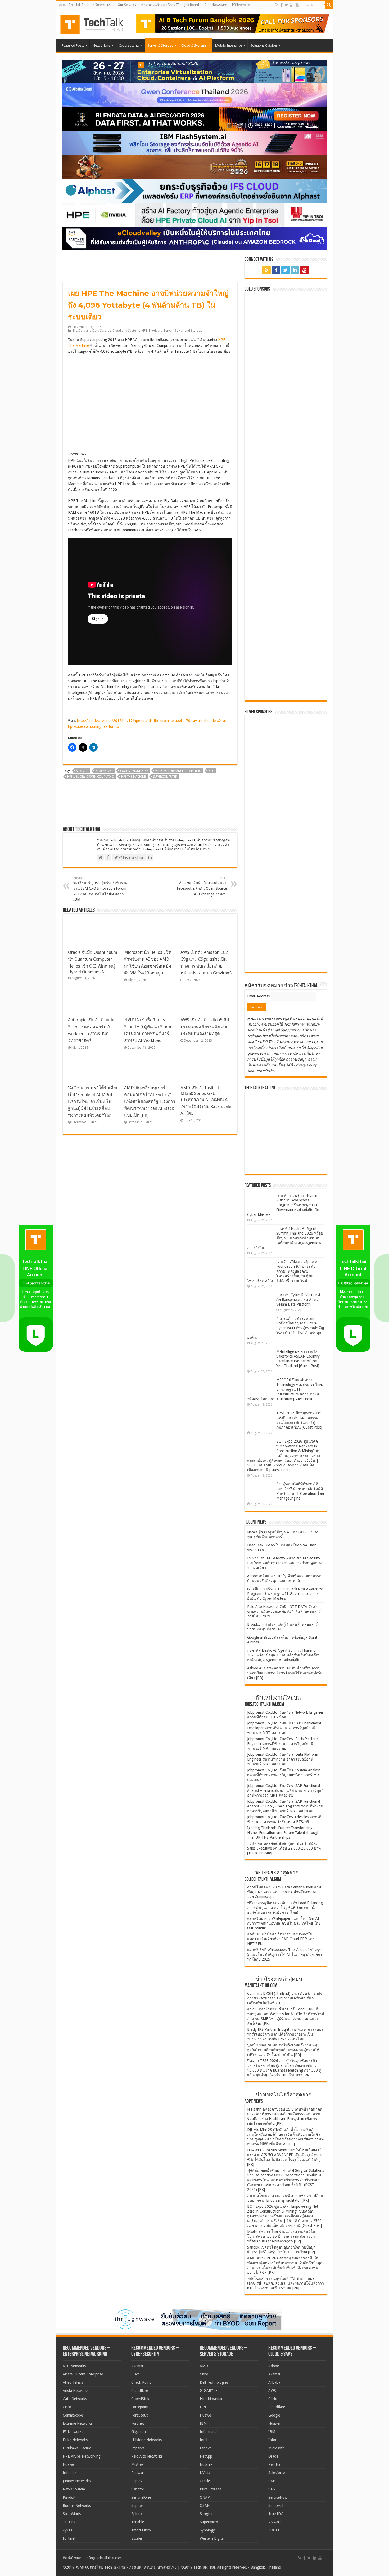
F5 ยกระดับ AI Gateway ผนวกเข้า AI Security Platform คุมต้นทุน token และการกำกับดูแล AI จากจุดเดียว (285, 1563)
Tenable (138, 2522)
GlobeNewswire (216, 5)
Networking (101, 45)
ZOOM (274, 2530)
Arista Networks (76, 2391)
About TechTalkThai (74, 5)
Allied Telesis (73, 2382)
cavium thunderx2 (134, 771)
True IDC (276, 2514)
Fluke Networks (75, 2440)
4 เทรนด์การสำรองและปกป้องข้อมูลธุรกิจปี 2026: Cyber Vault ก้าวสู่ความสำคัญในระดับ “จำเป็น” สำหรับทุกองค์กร (286, 1328)
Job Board (192, 5)
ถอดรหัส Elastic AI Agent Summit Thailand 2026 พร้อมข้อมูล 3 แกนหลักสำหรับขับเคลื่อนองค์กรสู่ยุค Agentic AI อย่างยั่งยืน (285, 1238)
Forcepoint (140, 2407)
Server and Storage (188, 331)
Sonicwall (276, 2506)
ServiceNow (278, 2497)
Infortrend (208, 2432)
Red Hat (275, 2464)
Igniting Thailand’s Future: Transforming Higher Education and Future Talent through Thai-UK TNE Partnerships (283, 1833)
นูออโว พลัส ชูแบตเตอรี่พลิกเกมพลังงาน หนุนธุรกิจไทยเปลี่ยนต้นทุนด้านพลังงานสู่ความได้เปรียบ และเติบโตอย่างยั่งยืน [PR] (284, 2050)
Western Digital (212, 2538)
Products (155, 331)
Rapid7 (137, 2481)
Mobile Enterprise (229, 45)
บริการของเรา (103, 5)
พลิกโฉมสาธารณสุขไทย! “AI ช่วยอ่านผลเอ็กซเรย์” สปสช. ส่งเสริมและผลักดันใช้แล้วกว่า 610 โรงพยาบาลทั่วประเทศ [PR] (286, 2283)
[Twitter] (286, 5)
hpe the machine (134, 777)
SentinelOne (141, 2497)
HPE (145, 331)
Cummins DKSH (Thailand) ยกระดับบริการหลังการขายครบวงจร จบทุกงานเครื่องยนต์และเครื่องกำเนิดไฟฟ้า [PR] (285, 1998)
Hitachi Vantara (212, 2399)
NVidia (205, 2473)
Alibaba (274, 2382)
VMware (275, 2522)
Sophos (137, 2506)
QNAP (205, 2497)
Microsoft (276, 2448)
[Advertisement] (287, 935)
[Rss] (277, 5)
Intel (203, 2440)
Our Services (127, 5)
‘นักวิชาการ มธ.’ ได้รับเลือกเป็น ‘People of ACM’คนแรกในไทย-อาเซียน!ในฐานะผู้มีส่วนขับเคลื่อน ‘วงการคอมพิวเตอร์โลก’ (93, 1101)
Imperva (138, 2448)
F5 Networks (73, 2432)
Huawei (69, 2464)
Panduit (69, 2497)
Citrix (273, 2399)
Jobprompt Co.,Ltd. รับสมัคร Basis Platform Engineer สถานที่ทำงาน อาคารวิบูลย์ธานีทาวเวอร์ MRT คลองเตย (283, 1744)
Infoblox (70, 2473)
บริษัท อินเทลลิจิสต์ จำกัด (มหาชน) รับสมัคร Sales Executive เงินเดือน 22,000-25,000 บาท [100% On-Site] (284, 1848)
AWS (272, 2391)
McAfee (137, 2464)
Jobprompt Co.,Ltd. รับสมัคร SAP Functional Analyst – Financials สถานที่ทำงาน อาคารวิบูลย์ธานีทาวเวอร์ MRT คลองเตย (285, 1790)
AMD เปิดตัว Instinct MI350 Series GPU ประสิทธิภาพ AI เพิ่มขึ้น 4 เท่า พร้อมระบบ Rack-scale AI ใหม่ (206, 1101)
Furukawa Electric (77, 2448)
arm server (104, 771)
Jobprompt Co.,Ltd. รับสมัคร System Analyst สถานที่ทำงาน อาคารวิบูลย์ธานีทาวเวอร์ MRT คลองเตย (284, 1775)
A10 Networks (74, 2366)
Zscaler (137, 2538)
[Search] (329, 5)
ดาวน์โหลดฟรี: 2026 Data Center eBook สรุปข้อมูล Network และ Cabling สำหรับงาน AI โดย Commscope (284, 1892)
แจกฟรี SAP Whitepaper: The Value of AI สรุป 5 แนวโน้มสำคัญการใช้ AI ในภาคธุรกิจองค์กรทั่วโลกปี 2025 (285, 1954)
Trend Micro (141, 2530)
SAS (272, 2489)
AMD (204, 2366)
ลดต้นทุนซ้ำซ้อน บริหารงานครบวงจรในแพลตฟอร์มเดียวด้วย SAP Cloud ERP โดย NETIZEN (281, 1939)
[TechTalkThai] (98, 23)
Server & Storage (160, 45)
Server (168, 331)
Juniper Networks (77, 2481)
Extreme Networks (78, 2423)
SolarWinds (72, 2514)
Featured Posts (73, 45)
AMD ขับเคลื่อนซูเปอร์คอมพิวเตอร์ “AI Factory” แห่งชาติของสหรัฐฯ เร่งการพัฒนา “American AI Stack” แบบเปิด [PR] (150, 1101)
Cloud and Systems (126, 331)
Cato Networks (75, 2399)
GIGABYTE (209, 2391)
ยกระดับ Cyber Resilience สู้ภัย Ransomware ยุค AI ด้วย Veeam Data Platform (298, 1300)
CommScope (73, 2415)
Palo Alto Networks (147, 2456)
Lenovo (206, 2448)
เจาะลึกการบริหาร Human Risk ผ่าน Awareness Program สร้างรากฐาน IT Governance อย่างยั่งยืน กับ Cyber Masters (283, 1205)
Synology (207, 2530)
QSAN (205, 2506)
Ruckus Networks (77, 2506)
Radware (138, 2473)
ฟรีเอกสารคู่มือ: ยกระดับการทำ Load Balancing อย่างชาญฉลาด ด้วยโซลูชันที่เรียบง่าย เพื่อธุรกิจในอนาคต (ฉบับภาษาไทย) (285, 1908)
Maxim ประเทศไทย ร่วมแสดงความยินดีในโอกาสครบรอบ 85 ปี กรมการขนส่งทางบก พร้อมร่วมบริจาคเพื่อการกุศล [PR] (281, 2236)
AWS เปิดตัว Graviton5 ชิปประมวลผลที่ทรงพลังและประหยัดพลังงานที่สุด (205, 1027)
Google (274, 2415)
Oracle (205, 2481)
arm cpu (82, 771)
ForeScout (139, 2415)
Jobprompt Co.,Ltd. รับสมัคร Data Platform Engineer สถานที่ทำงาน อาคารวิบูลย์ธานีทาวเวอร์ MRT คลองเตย (283, 1759)
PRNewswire (241, 5)
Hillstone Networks (146, 2440)
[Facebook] (282, 5)
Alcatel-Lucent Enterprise (83, 2374)
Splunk (137, 2514)
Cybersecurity (129, 45)
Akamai (137, 2366)
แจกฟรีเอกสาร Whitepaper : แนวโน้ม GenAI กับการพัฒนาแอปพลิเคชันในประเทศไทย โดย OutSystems (284, 1923)
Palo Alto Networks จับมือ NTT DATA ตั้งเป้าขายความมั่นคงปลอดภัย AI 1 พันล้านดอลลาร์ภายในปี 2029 (284, 1611)
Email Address (259, 996)
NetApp (206, 2456)
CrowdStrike (141, 2399)
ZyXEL (68, 2530)
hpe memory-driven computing (91, 777)
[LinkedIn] (292, 5)
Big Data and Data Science (92, 331)
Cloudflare (140, 2391)
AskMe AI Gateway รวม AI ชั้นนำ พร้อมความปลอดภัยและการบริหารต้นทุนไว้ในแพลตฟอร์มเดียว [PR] (285, 1673)
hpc (211, 771)
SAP (272, 2481)
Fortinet (69, 2538)
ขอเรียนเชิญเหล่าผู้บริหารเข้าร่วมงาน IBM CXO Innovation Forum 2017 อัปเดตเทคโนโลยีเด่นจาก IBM (100, 889)
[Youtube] (297, 5)
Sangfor (138, 2489)
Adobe (274, 2366)
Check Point (141, 2382)
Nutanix (206, 2464)
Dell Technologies (214, 2382)
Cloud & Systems (194, 45)
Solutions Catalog (264, 45)
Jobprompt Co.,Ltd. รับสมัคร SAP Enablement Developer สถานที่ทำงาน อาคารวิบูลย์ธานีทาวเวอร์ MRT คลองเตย (284, 1728)
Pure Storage (211, 2489)
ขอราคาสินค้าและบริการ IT (160, 5)
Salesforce (277, 2473)
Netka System (74, 2489)
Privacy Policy (305, 1065)
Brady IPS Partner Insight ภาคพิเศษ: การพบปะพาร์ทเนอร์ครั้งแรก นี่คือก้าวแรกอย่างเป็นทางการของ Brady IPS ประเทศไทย (285, 2034)
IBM (203, 2423)
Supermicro (209, 2522)
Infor (272, 2440)
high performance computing (178, 771)
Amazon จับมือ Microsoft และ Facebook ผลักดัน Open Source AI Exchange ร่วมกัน (202, 886)
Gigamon (139, 2432)
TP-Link (69, 2522)
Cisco (67, 2407)
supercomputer (165, 777)
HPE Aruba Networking (82, 2456)
